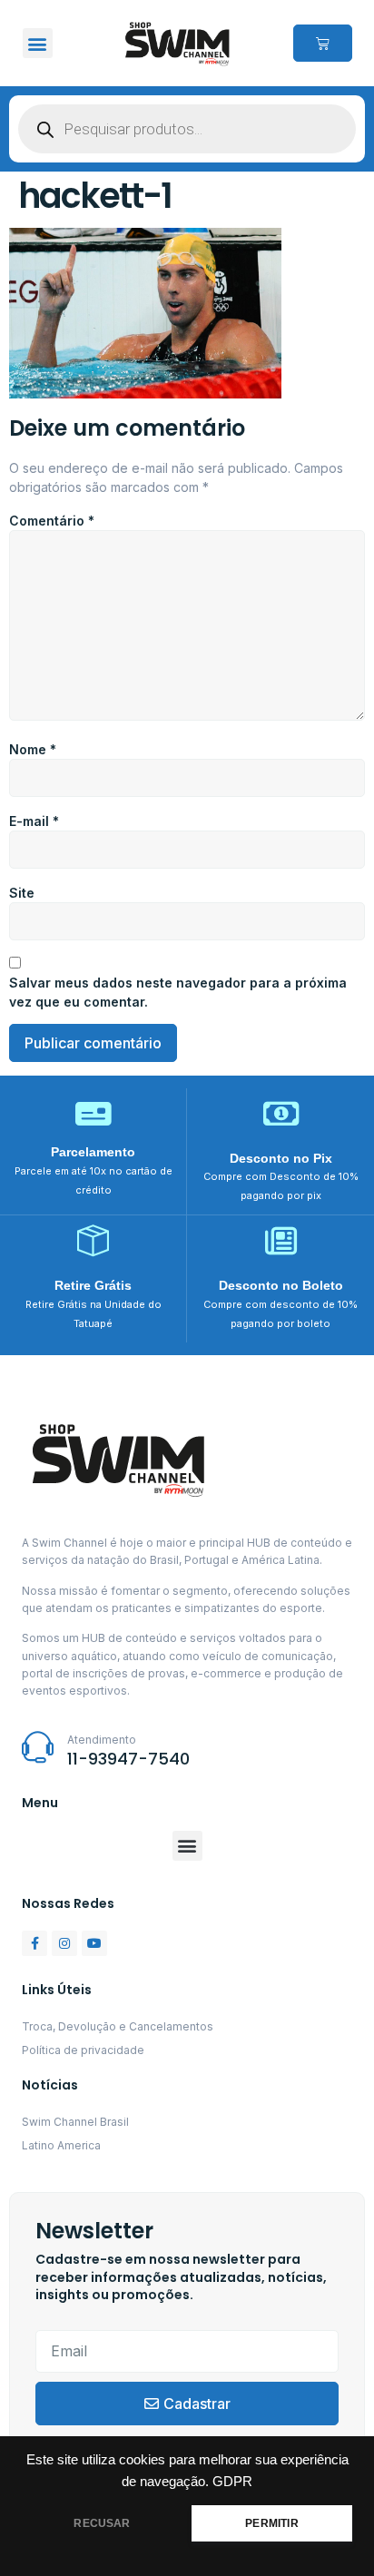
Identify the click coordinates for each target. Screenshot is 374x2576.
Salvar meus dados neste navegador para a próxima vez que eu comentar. (178, 992)
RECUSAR (102, 2523)
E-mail (34, 821)
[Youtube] (94, 1943)
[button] (38, 43)
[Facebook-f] (34, 1943)
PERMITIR (271, 2523)
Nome (33, 749)
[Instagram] (64, 1943)
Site (22, 893)
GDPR (232, 2482)
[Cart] (323, 43)
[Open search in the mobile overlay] (187, 129)
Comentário (52, 521)
